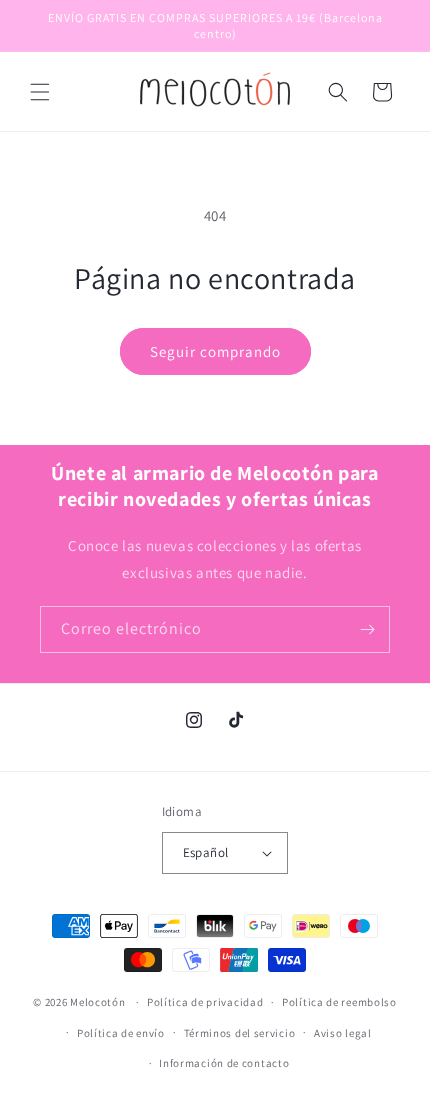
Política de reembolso (339, 1002)
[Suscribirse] (367, 629)
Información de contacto (224, 1063)
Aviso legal (343, 1033)
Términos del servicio (240, 1033)
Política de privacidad (205, 1002)
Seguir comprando (215, 351)
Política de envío (121, 1033)
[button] (40, 92)
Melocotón (97, 1002)
